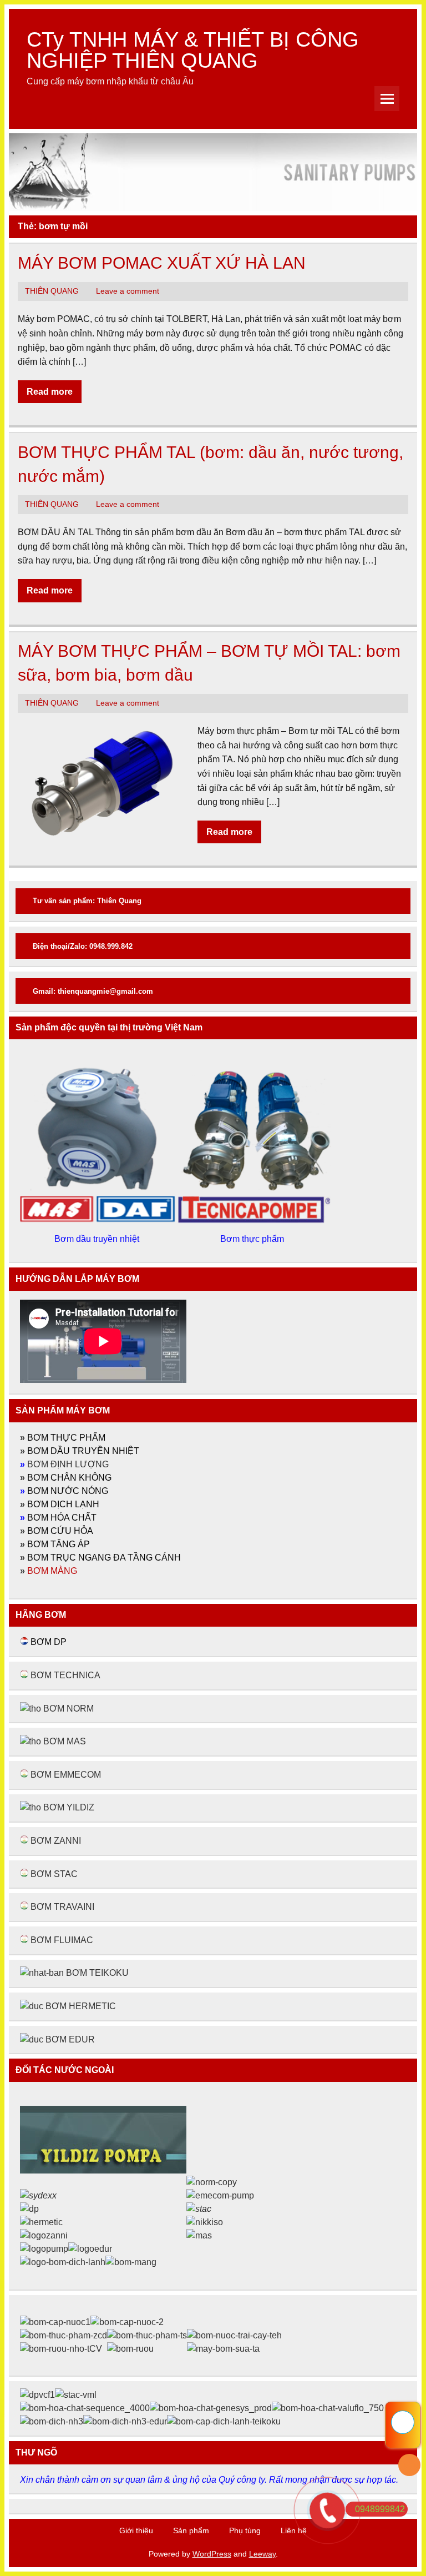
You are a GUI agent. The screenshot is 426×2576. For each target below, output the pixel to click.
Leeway (262, 2554)
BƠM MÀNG (52, 1571)
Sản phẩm (191, 2530)
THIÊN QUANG (52, 291)
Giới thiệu (136, 2530)
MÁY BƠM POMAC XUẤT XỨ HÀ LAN (162, 263)
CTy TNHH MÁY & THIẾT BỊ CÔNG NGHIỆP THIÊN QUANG (193, 50)
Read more (50, 392)
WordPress (212, 2554)
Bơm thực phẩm (253, 1239)
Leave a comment (128, 291)
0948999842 (380, 2509)
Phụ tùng (245, 2530)
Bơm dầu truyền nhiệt (98, 1239)
